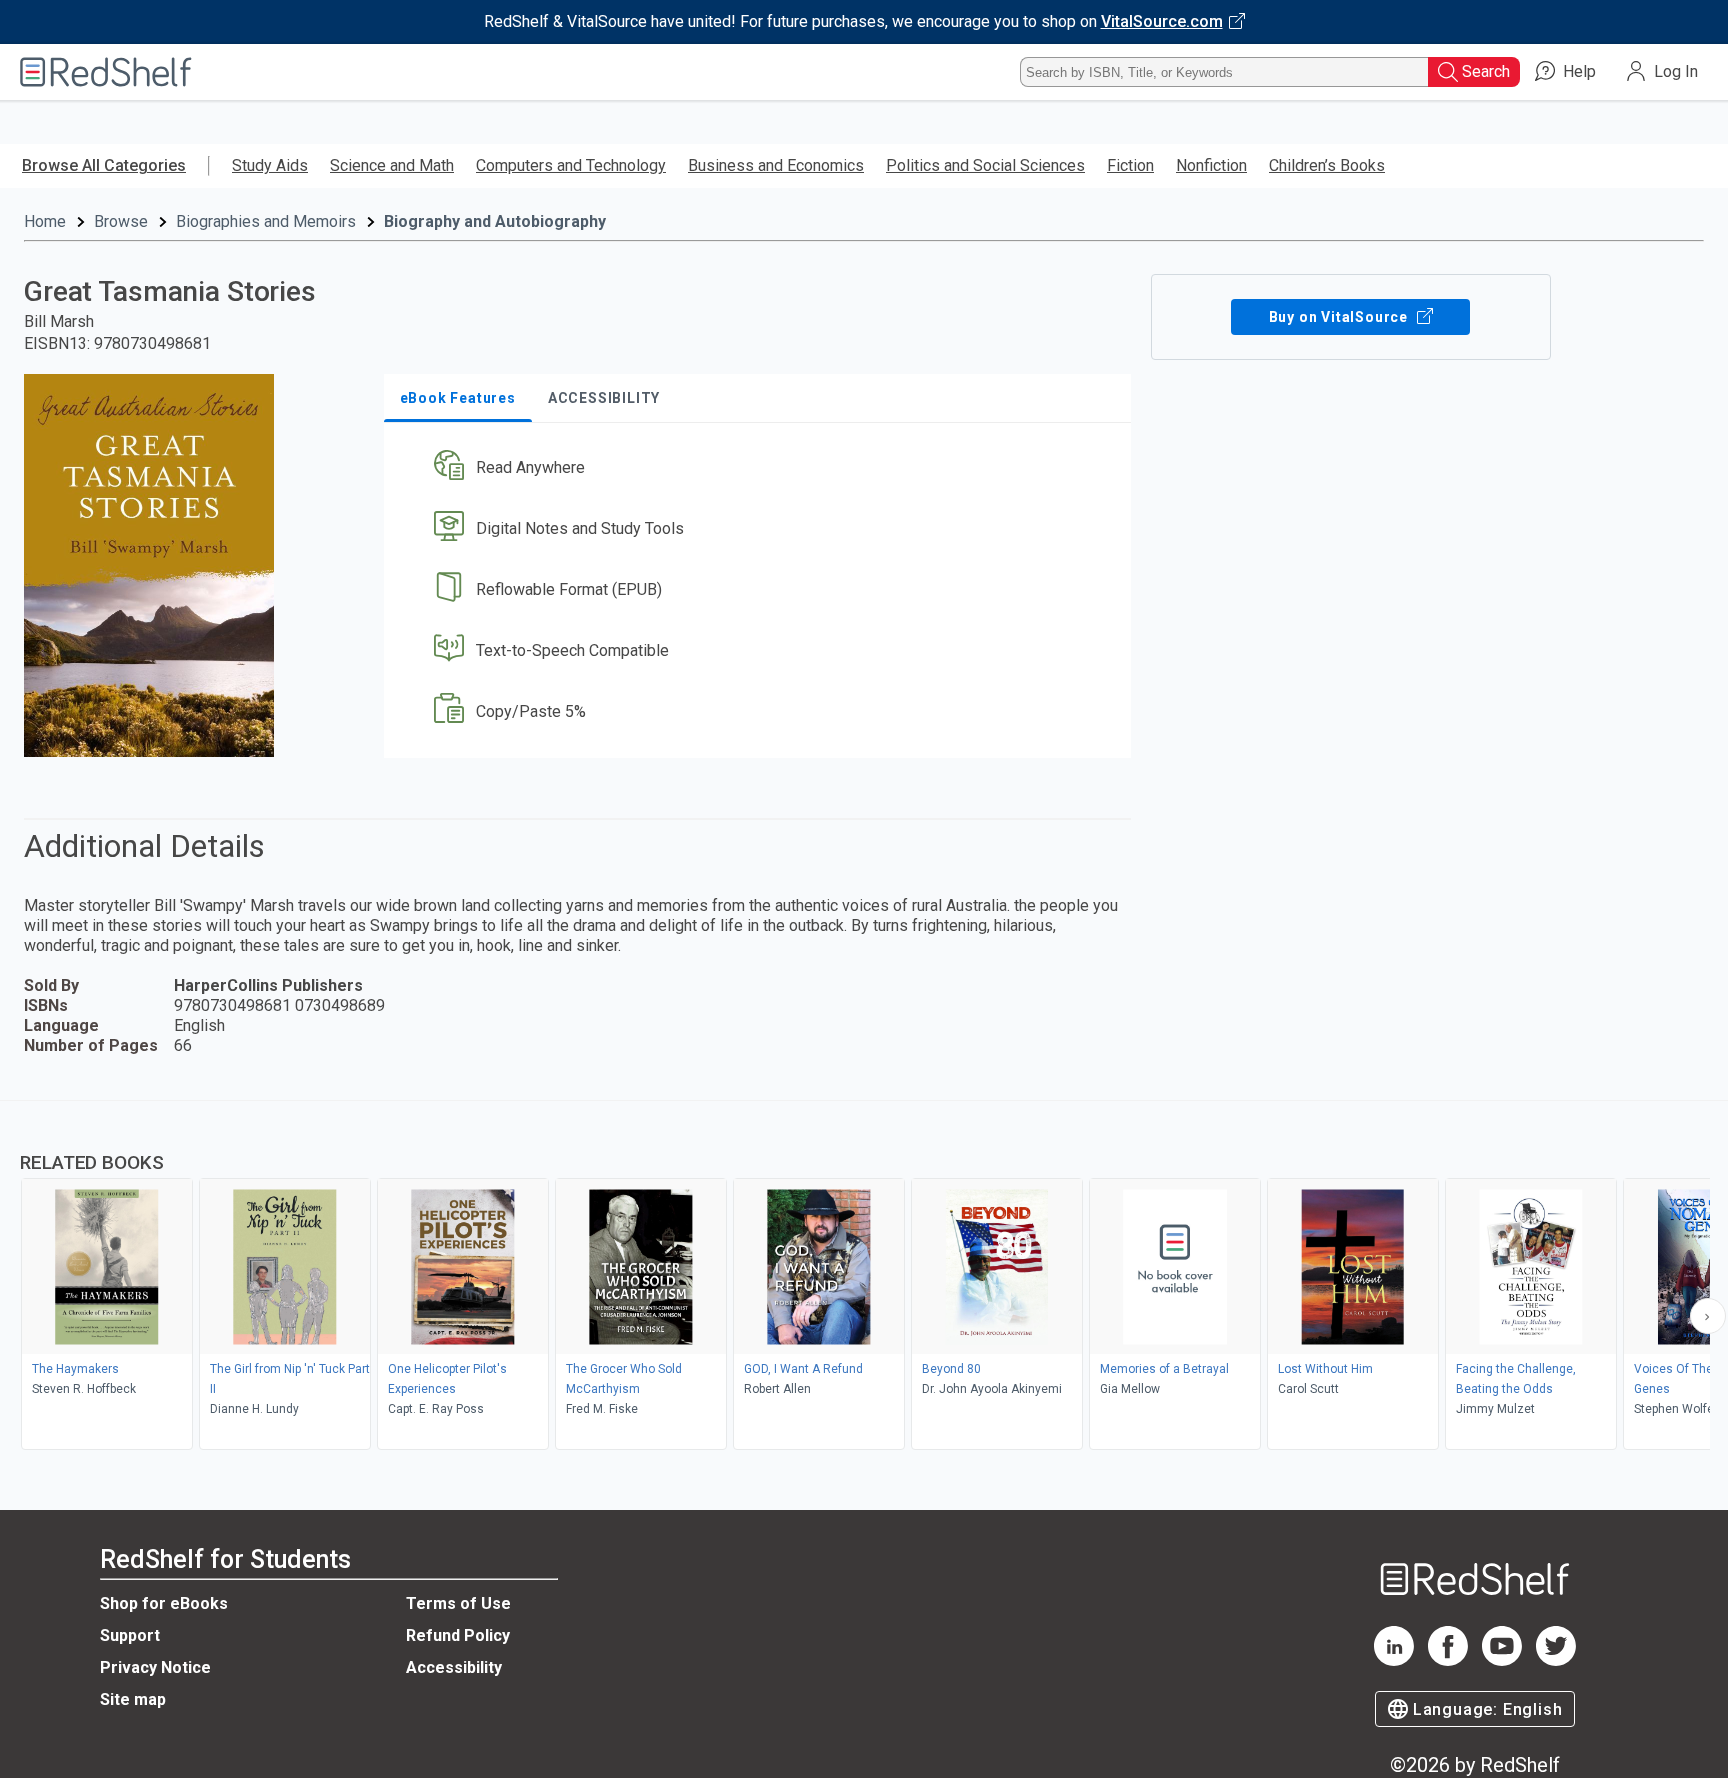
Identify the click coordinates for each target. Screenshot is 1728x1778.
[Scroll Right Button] (1708, 1316)
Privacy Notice (155, 1667)
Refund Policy (458, 1635)
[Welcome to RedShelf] (106, 72)
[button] (761, 468)
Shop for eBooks (164, 1603)
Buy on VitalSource (1340, 317)
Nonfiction (1211, 165)
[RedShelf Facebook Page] (1448, 1660)
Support (130, 1635)
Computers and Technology (571, 165)
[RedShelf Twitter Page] (1556, 1660)
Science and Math (392, 165)
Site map (133, 1699)
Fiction (1130, 165)
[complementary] (864, 1278)
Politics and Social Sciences (985, 165)
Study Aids (270, 165)
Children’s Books (1327, 165)
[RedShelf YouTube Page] (1502, 1660)
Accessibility (454, 1667)
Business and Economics (776, 165)
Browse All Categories (104, 165)
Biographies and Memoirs (266, 221)
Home (45, 221)
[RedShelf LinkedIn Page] (1394, 1660)
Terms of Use (458, 1603)
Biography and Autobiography (495, 221)
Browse (121, 221)
